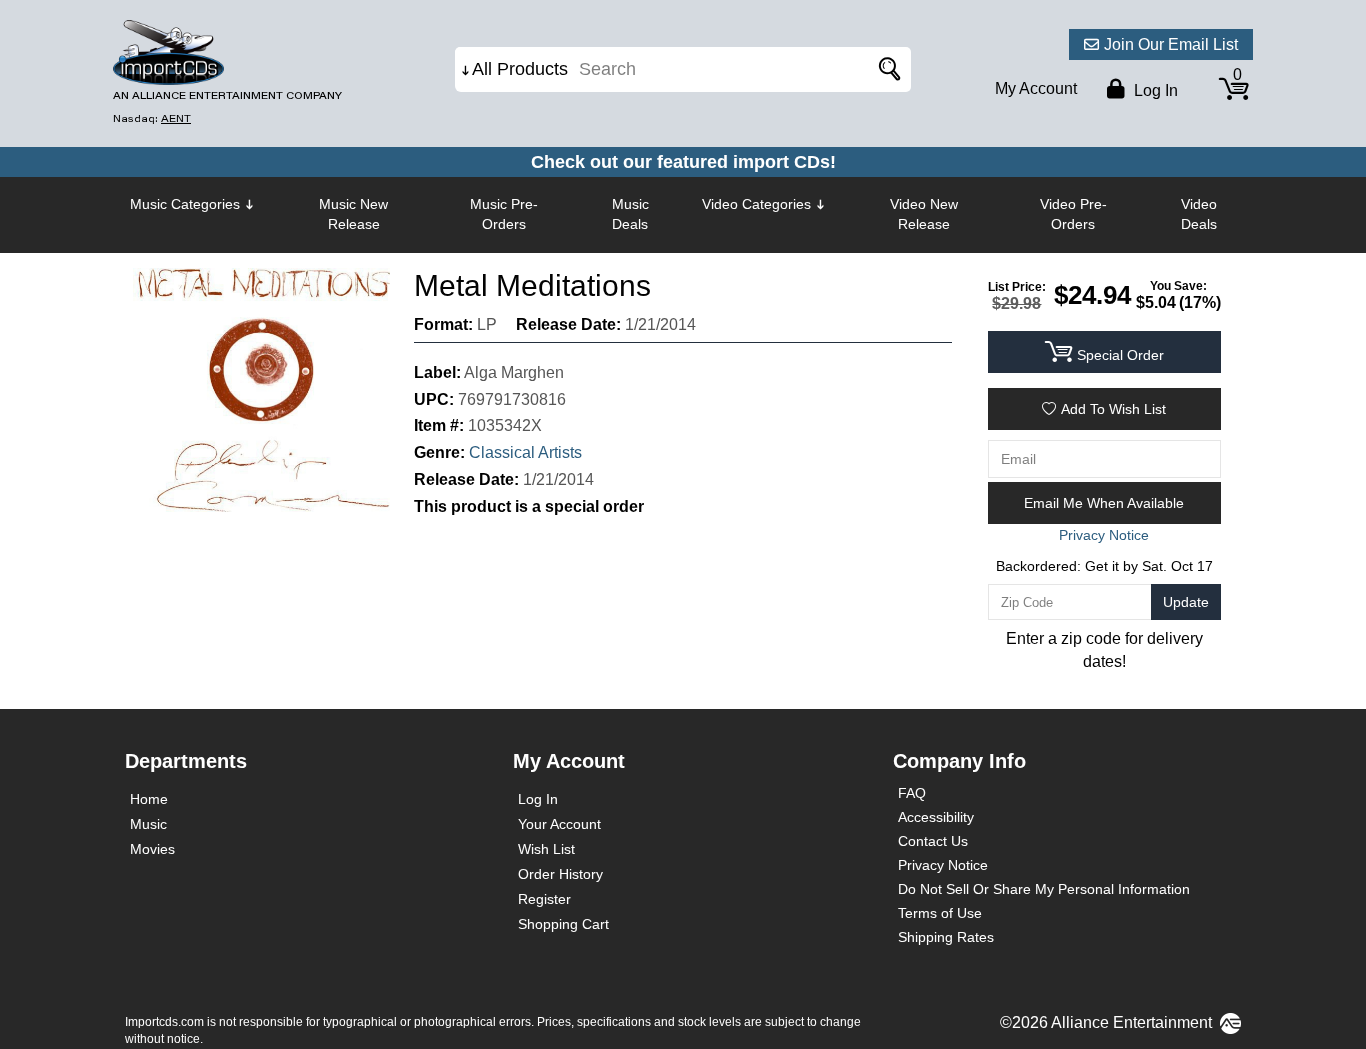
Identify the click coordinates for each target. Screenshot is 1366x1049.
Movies (152, 849)
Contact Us (933, 841)
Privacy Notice (943, 865)
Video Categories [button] (756, 204)
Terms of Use (940, 913)
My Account (1036, 88)
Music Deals (630, 214)
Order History (560, 874)
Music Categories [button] (185, 204)
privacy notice (1104, 535)
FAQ (912, 793)
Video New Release (924, 214)
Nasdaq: (152, 118)
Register (544, 899)
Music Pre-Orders (504, 214)
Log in (1154, 90)
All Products (520, 69)
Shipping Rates (946, 937)
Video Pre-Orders (1073, 214)
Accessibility (936, 817)
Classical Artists (525, 452)
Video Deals (1199, 214)
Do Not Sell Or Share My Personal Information (1044, 889)
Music (148, 824)
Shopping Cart (563, 924)
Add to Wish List (1113, 409)
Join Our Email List (1171, 44)
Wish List (546, 849)
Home (149, 799)
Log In (538, 799)
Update (1186, 602)
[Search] (886, 69)
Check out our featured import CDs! (683, 162)
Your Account (559, 824)
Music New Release (353, 214)
